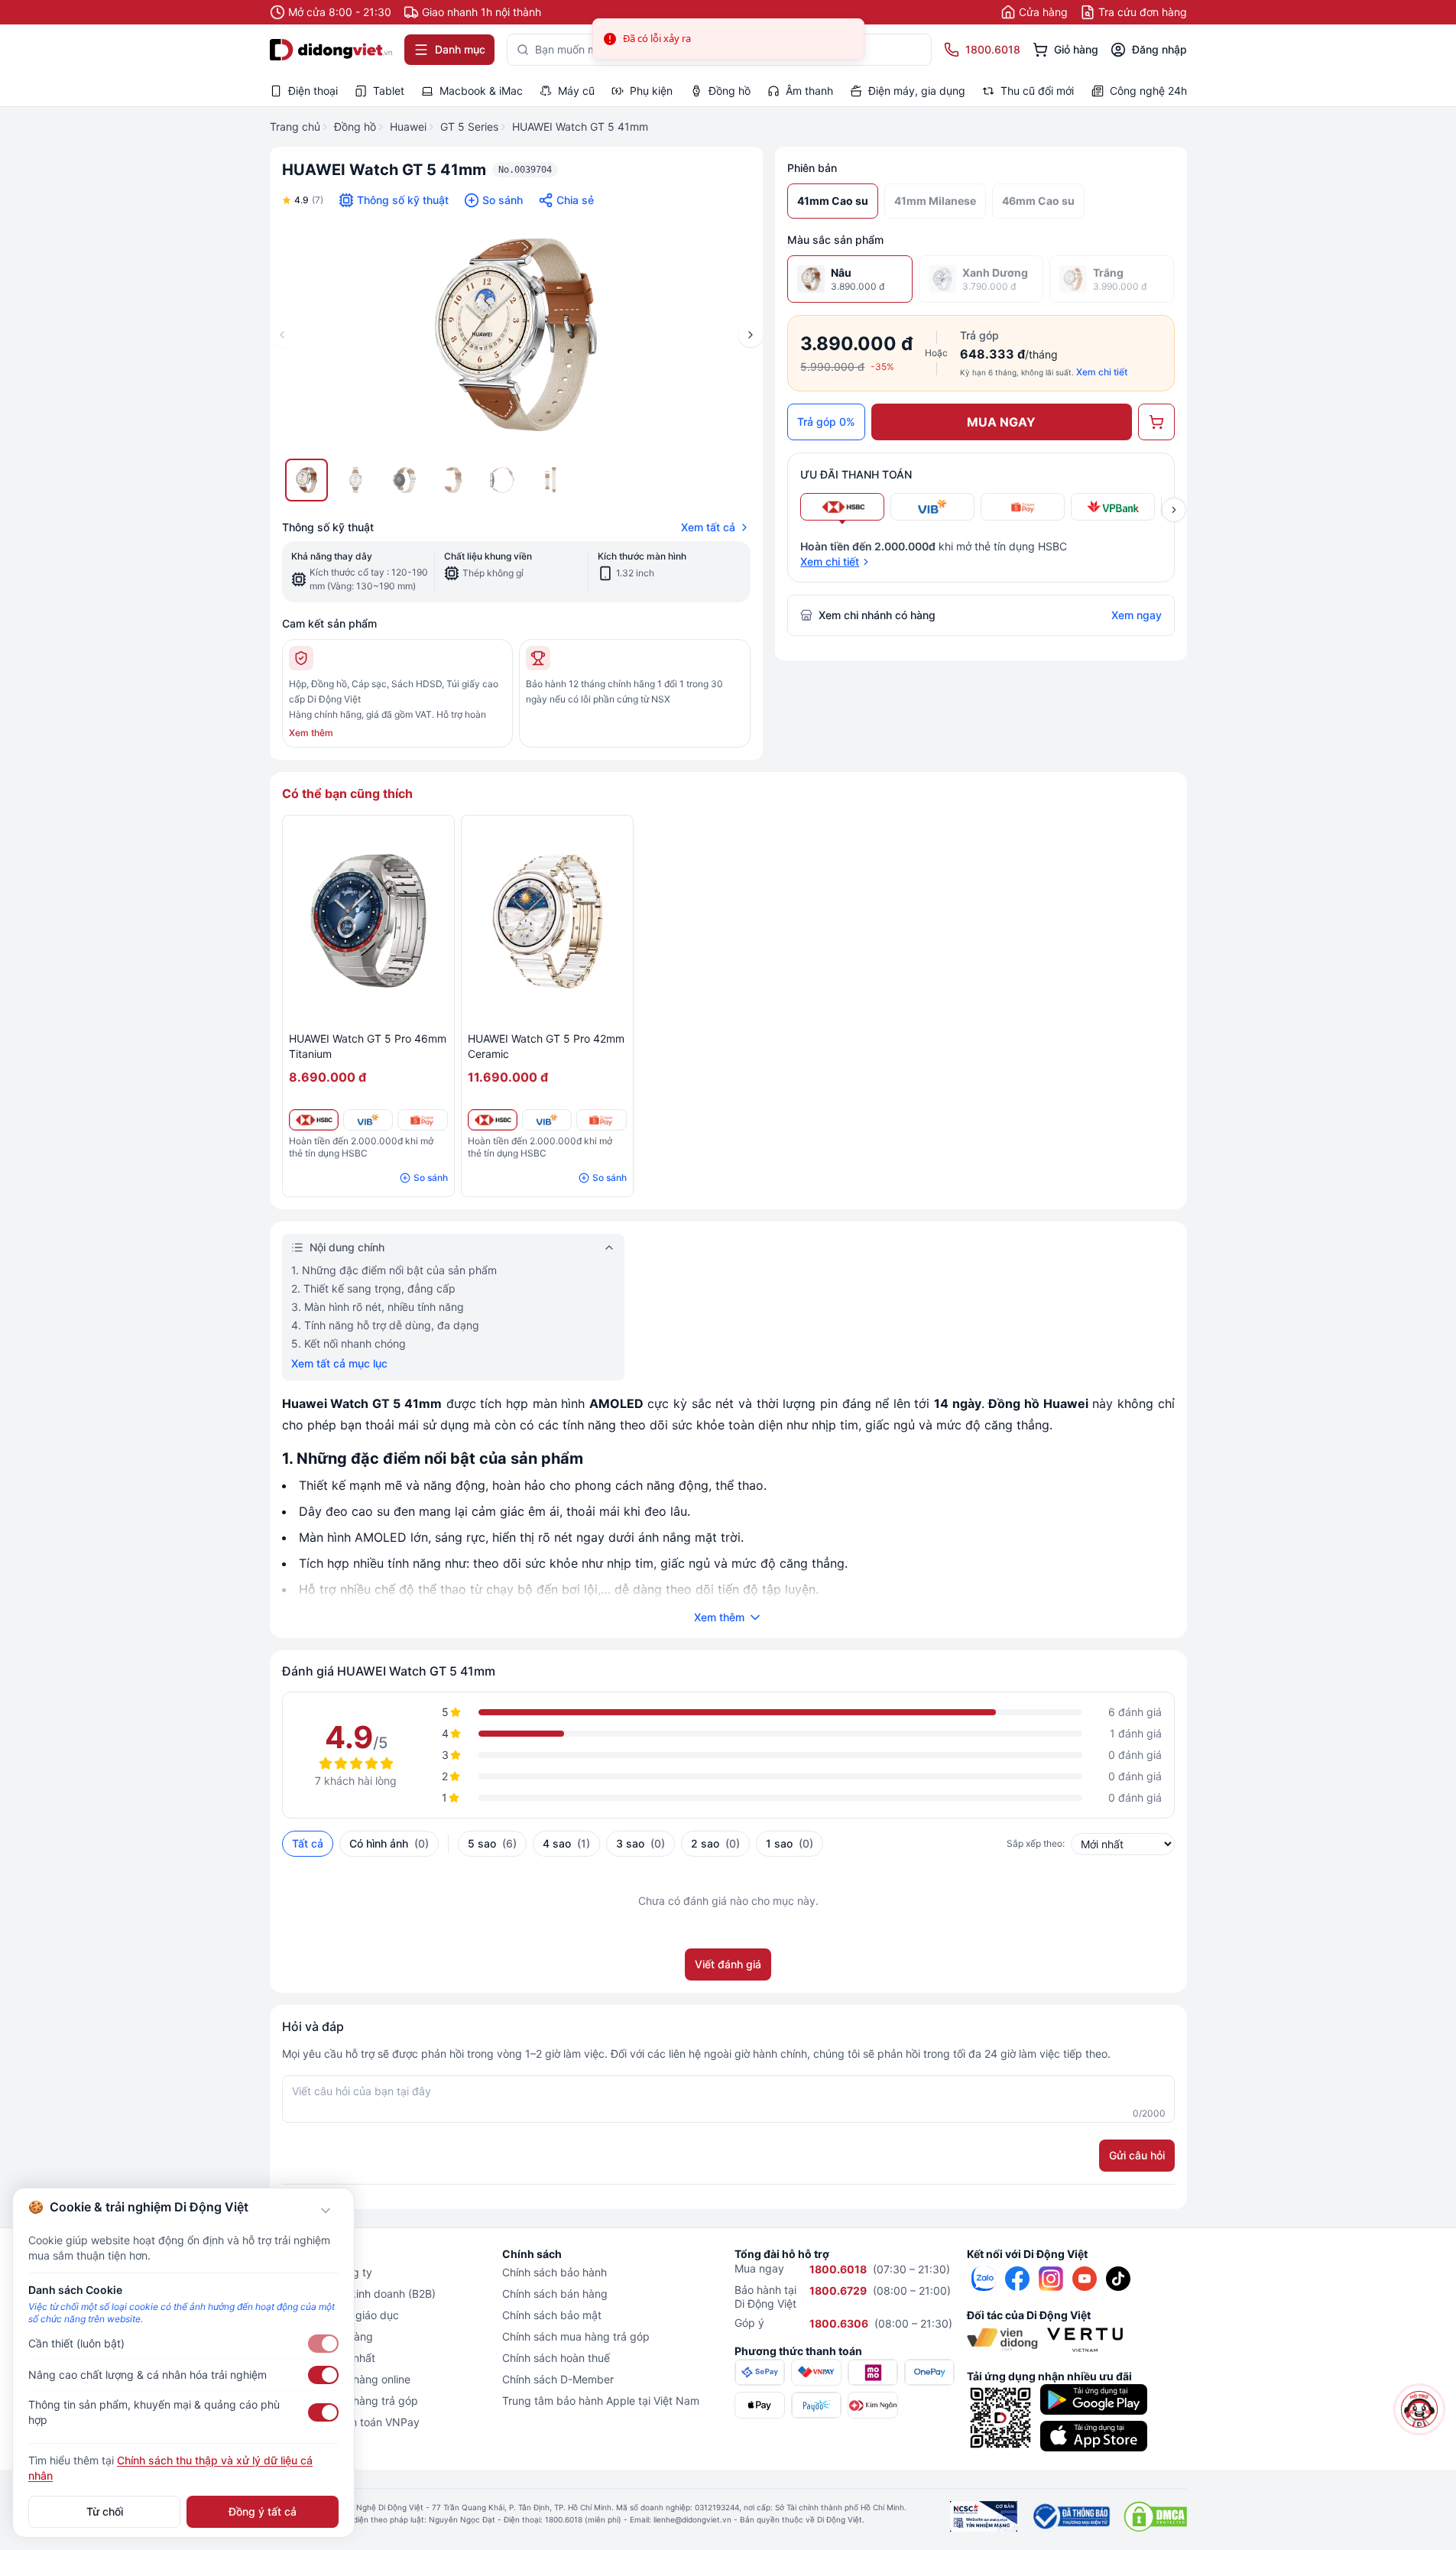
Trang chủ (295, 127)
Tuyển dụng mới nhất (323, 2358)
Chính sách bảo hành (555, 2272)
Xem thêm (311, 733)
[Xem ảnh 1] (306, 480)
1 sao (790, 1843)
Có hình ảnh (389, 1843)
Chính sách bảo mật (552, 2315)
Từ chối (105, 2511)
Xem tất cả (708, 527)
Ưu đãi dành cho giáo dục (334, 2315)
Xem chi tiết (1102, 372)
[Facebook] (1017, 2279)
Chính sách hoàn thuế (556, 2358)
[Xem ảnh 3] (404, 480)
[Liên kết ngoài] (984, 2279)
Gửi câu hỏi (1137, 2155)
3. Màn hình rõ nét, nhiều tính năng (378, 1307)
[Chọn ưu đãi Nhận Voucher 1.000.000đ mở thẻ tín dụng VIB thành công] (932, 507)
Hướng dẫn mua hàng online (340, 2379)
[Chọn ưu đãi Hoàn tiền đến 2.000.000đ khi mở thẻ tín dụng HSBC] (842, 507)
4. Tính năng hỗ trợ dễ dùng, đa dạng (385, 1325)
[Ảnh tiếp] (751, 335)
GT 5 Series (469, 127)
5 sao (492, 1843)
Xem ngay (1137, 615)
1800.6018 (838, 2269)
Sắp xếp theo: (1036, 1843)
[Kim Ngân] (873, 2405)
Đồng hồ (355, 127)
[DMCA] (1155, 2516)
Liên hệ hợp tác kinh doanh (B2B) (353, 2294)
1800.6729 (838, 2290)
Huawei (408, 127)
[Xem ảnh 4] (453, 480)
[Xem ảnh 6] (551, 480)
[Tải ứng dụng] (1094, 2399)
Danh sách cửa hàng (321, 2336)
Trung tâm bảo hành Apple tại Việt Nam (601, 2401)
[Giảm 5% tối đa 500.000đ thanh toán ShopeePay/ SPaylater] (422, 1120)
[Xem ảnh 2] (355, 480)
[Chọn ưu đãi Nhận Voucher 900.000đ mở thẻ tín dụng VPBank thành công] (1113, 507)
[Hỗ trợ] (1419, 2409)
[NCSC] (984, 2516)
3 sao (640, 1843)
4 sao (566, 1843)
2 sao (715, 1843)
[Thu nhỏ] (326, 2211)
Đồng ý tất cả (263, 2511)
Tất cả (308, 1843)
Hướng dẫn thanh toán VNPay (345, 2422)
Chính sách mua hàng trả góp (576, 2336)
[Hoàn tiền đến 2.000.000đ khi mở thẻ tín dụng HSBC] (314, 1120)
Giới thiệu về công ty (321, 2272)
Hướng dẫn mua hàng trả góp (344, 2401)
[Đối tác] (1002, 2340)
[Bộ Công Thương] (1070, 2516)
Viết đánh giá (728, 1964)
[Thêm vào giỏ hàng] (1156, 422)
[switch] (323, 2344)
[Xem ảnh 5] (502, 480)
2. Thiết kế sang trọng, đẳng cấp (373, 1288)
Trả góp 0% (826, 422)
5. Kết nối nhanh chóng (349, 1343)
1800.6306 (839, 2323)
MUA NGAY (1001, 422)
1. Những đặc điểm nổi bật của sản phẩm (394, 1270)
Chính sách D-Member (558, 2379)
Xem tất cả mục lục (339, 1363)
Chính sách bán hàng (555, 2294)
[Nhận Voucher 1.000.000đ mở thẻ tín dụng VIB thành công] (368, 1120)
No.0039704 (525, 170)
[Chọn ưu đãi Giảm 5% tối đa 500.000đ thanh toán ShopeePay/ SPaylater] (1023, 507)
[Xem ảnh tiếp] (1174, 510)
